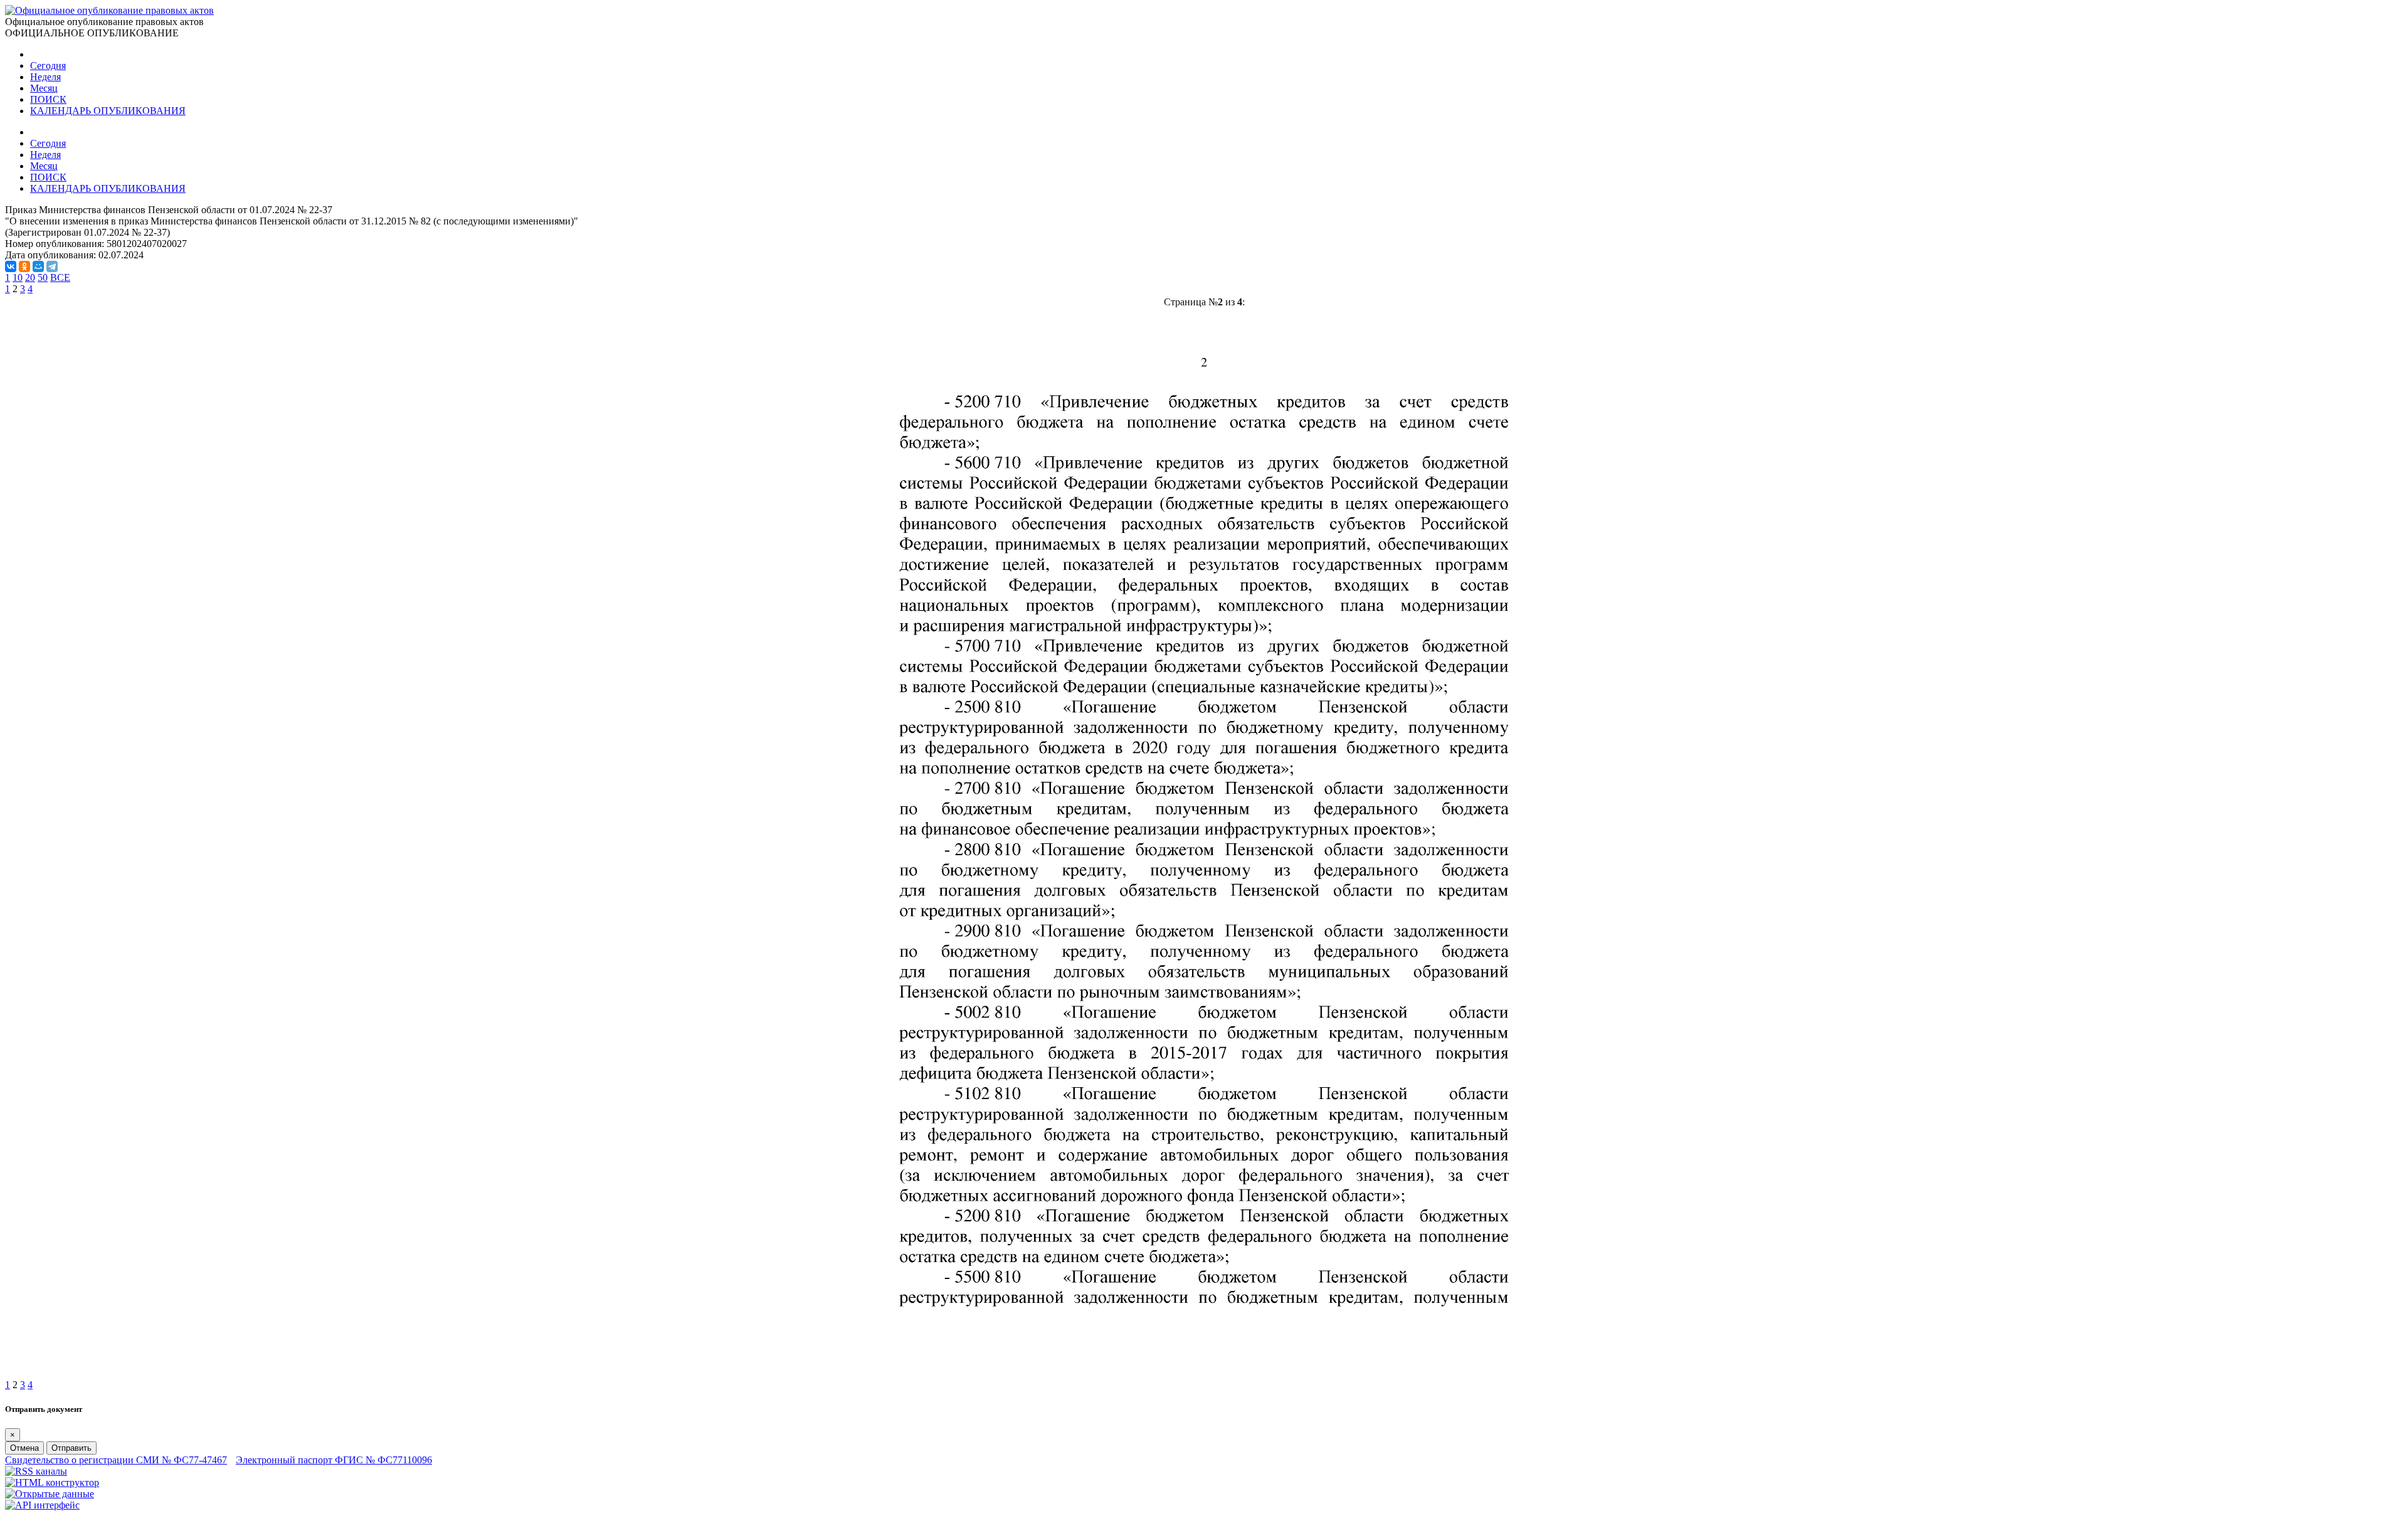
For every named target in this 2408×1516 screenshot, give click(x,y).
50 (43, 277)
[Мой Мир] (38, 266)
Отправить (71, 1448)
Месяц (44, 88)
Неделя (45, 77)
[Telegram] (52, 266)
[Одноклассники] (24, 266)
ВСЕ (60, 277)
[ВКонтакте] (11, 266)
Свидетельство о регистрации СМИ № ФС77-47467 (116, 1460)
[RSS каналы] (36, 1471)
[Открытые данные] (50, 1494)
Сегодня (48, 66)
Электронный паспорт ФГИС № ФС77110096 (334, 1460)
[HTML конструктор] (52, 1482)
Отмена (24, 1448)
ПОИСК (48, 99)
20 (30, 277)
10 (18, 277)
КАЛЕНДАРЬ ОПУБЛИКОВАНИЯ (108, 111)
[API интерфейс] (42, 1505)
